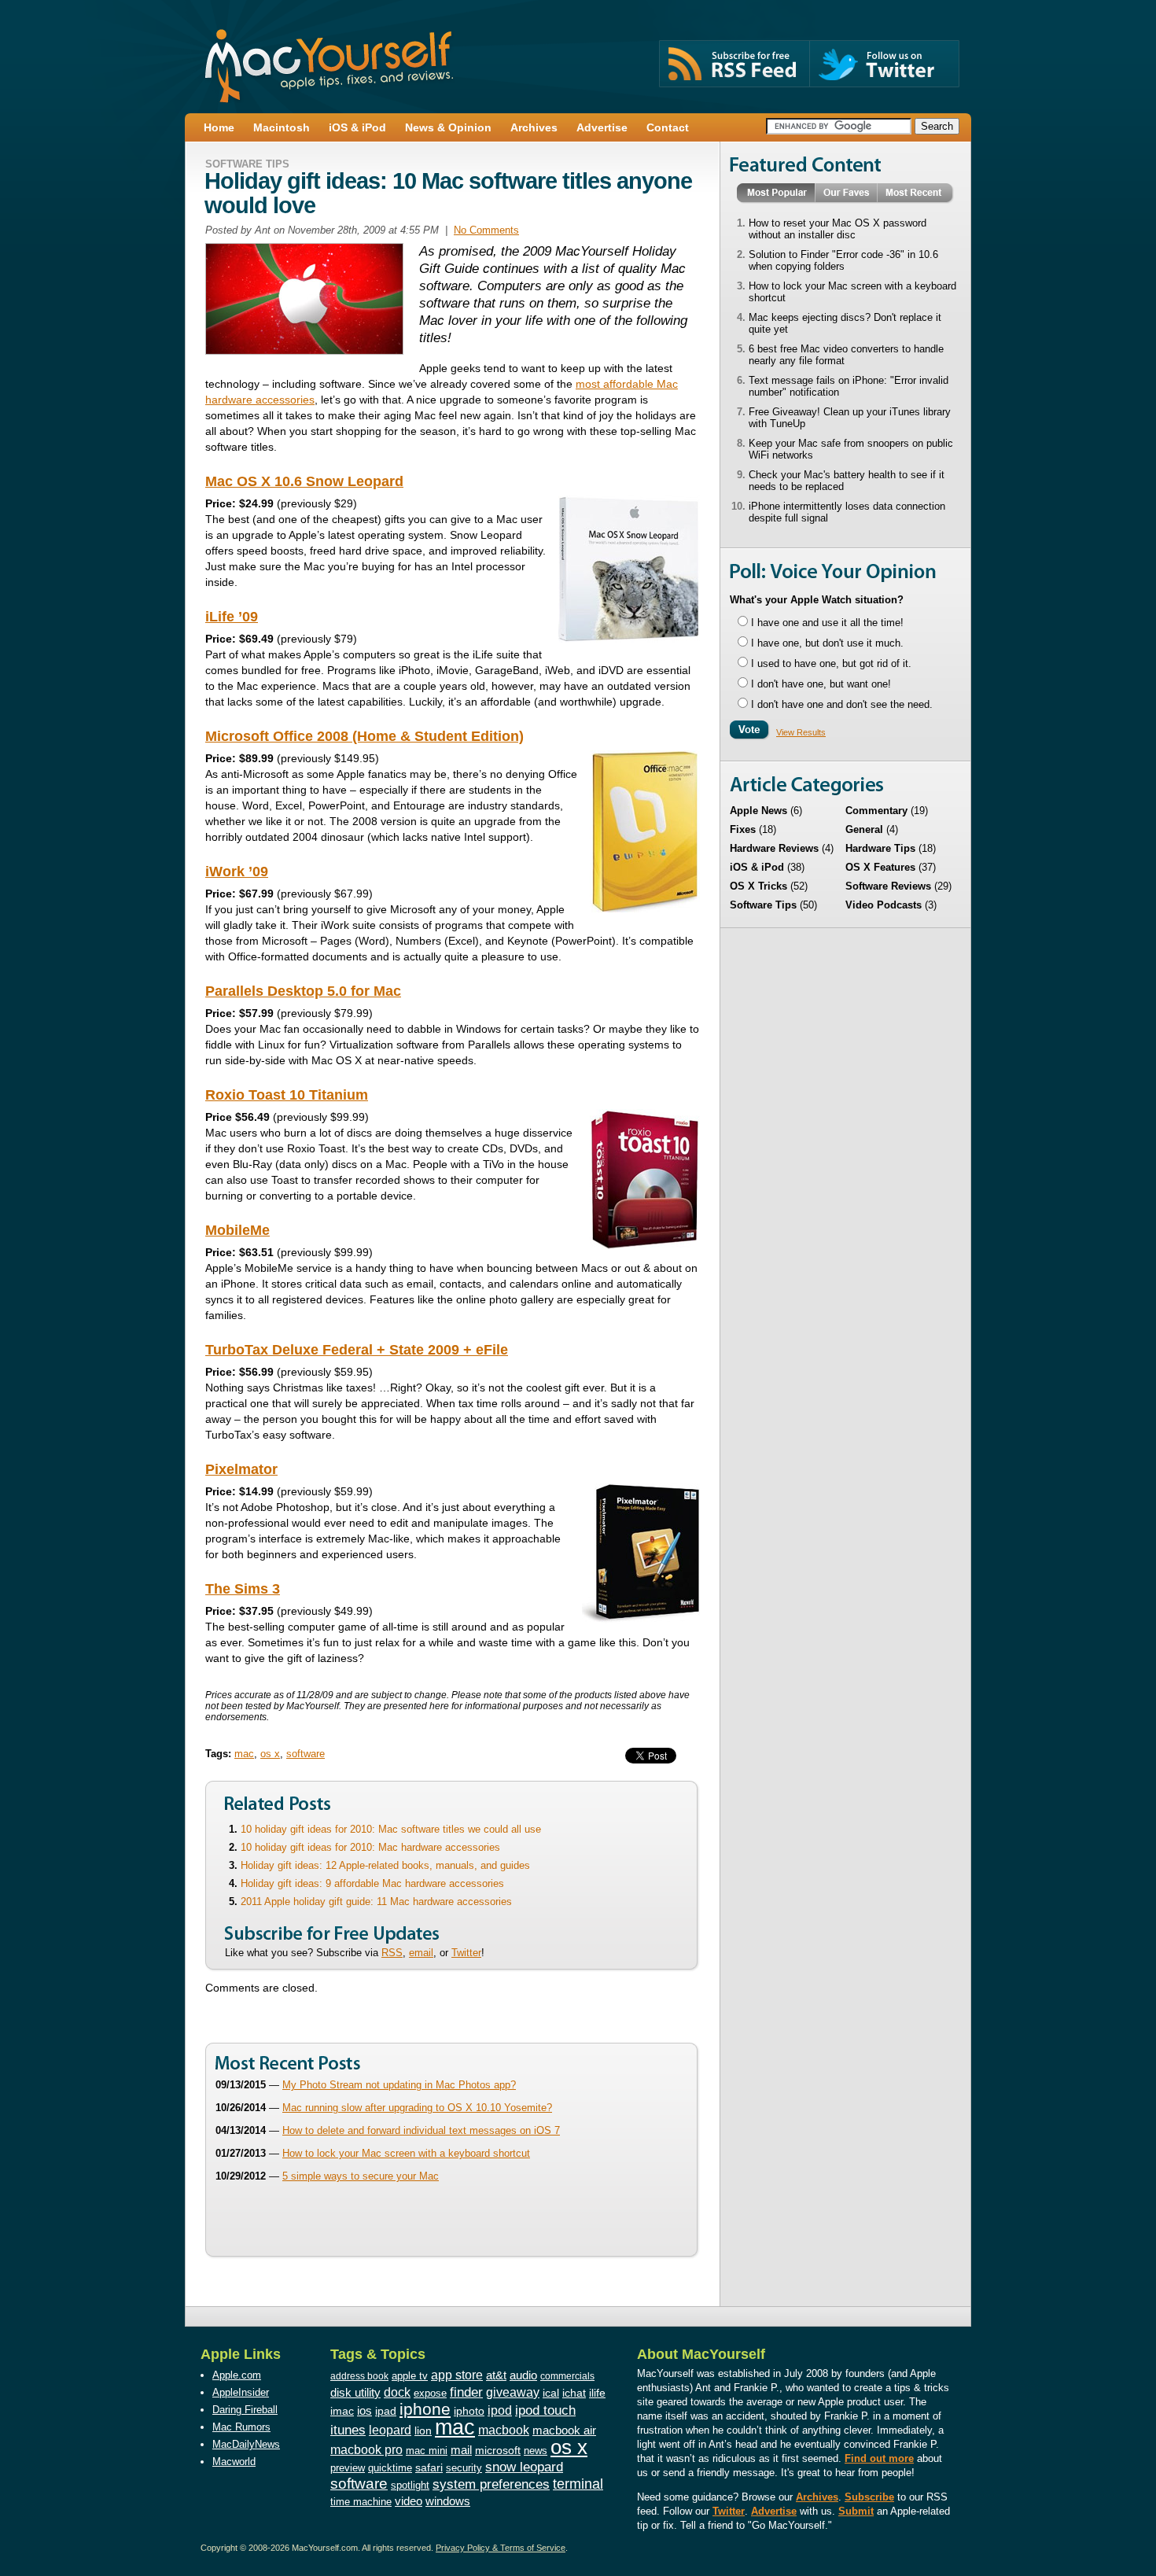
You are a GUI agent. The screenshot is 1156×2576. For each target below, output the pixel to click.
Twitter (466, 1953)
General (864, 829)
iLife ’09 (232, 617)
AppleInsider (241, 2392)
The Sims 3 (243, 1589)
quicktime (390, 2468)
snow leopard (524, 2467)
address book (359, 2376)
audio (523, 2375)
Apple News (758, 811)
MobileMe (237, 1230)
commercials (567, 2376)
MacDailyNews (246, 2444)
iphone (425, 2409)
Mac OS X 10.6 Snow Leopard (304, 481)
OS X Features (880, 867)
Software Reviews (888, 886)
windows (448, 2501)
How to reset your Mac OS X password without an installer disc (838, 229)
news (536, 2451)
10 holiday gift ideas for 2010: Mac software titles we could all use (391, 1829)
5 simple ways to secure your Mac (361, 2176)
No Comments (486, 230)
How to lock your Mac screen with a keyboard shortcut (406, 2153)
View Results (801, 732)
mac (244, 1754)
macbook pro (366, 2449)
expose (430, 2393)
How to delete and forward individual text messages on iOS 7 (421, 2130)
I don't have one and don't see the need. (842, 704)
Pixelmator (241, 1469)
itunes (348, 2430)
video (409, 2501)
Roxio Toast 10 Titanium (287, 1095)
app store (457, 2375)
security (464, 2468)
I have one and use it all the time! (827, 623)
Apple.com (237, 2375)
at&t (496, 2375)
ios (364, 2410)
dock (397, 2392)
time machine (361, 2502)
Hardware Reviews (774, 848)
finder (466, 2392)
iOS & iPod (757, 867)
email (421, 1953)
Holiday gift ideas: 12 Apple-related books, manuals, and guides (385, 1865)
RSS (392, 1953)
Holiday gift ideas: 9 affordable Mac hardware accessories (372, 1883)
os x (270, 1754)
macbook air (564, 2430)
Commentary (876, 811)
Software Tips (247, 164)
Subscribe (869, 2497)
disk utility (355, 2393)
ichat (574, 2393)
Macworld (234, 2462)
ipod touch (545, 2410)
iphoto (469, 2411)
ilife (597, 2393)
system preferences (491, 2484)
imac (342, 2411)
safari (429, 2468)
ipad (386, 2411)
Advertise (774, 2511)
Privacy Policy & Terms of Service (501, 2548)
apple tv (410, 2376)
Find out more (879, 2458)
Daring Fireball (245, 2410)
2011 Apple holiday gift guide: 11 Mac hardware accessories (376, 1902)
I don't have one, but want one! (821, 684)
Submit (856, 2511)
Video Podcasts (884, 905)
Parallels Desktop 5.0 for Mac (303, 991)
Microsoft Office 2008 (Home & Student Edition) (364, 736)
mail (461, 2450)
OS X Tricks (758, 886)
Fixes (743, 829)
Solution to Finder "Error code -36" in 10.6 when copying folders (843, 260)
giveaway (513, 2392)
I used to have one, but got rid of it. (831, 663)
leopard (390, 2430)
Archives (817, 2497)
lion (423, 2431)
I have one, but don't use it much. (827, 643)
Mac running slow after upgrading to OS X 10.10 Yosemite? (417, 2108)
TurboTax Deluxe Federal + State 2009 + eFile (357, 1350)
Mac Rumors (241, 2427)
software (306, 1754)
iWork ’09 (237, 872)
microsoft (498, 2450)
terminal (578, 2484)
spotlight (410, 2485)
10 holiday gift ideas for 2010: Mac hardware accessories (370, 1847)
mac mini (427, 2451)
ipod (500, 2410)
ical (551, 2393)
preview (348, 2468)
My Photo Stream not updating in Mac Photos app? (399, 2085)
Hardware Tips (880, 848)
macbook (504, 2430)
